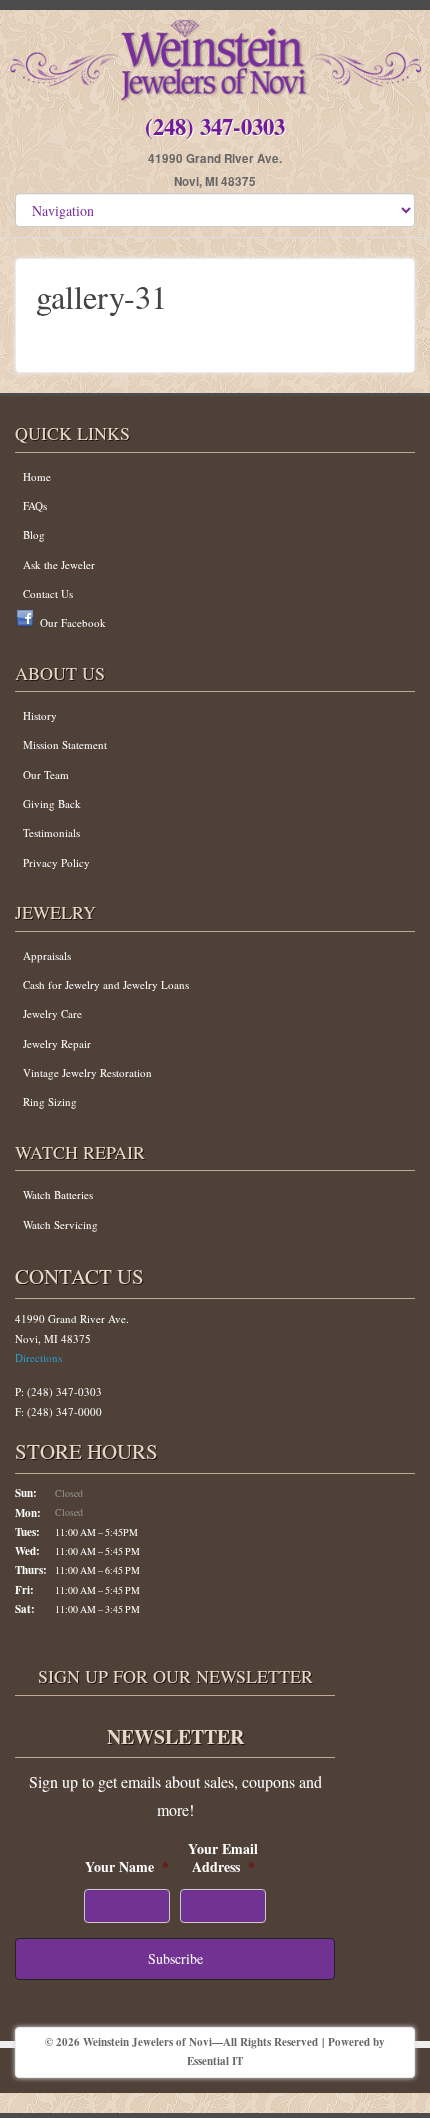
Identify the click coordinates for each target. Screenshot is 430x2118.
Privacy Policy (56, 862)
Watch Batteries (58, 1194)
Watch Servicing (60, 1224)
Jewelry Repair (57, 1043)
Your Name (127, 1867)
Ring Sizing (50, 1101)
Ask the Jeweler (59, 564)
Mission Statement (65, 744)
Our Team (46, 774)
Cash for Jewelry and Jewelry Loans (106, 984)
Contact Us (48, 593)
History (40, 715)
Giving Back (52, 803)
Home (37, 476)
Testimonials (51, 832)
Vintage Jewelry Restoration (87, 1072)
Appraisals (47, 955)
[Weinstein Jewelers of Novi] (215, 57)
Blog (34, 534)
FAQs (35, 505)
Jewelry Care (52, 1013)
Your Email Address (223, 1858)
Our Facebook (73, 622)
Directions (38, 1357)
